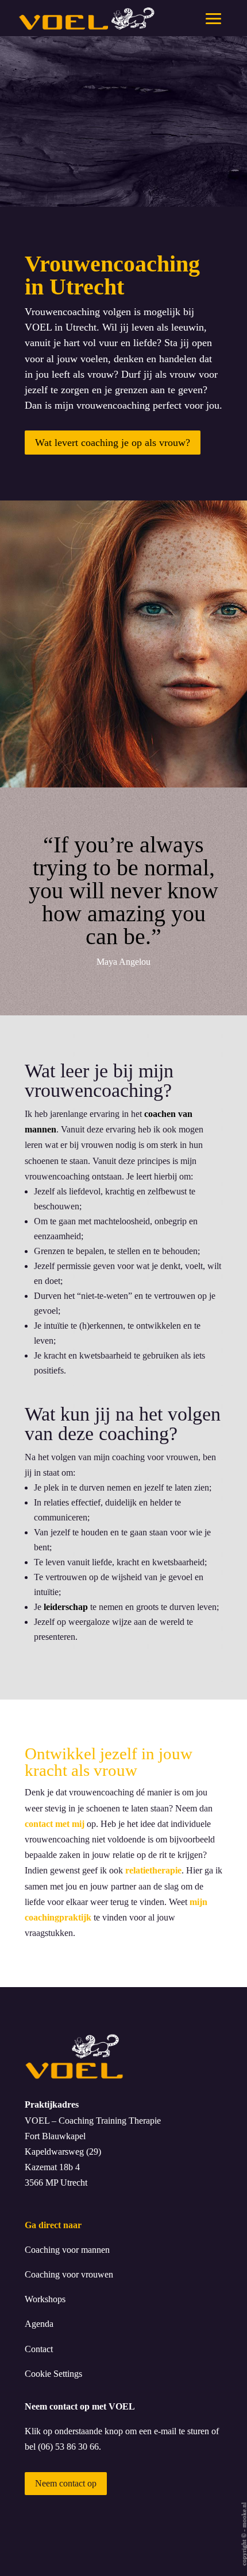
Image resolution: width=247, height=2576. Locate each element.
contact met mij (55, 1824)
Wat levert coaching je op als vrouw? (113, 443)
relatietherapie (153, 1870)
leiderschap (66, 1607)
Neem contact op (66, 2483)
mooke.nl (244, 2515)
